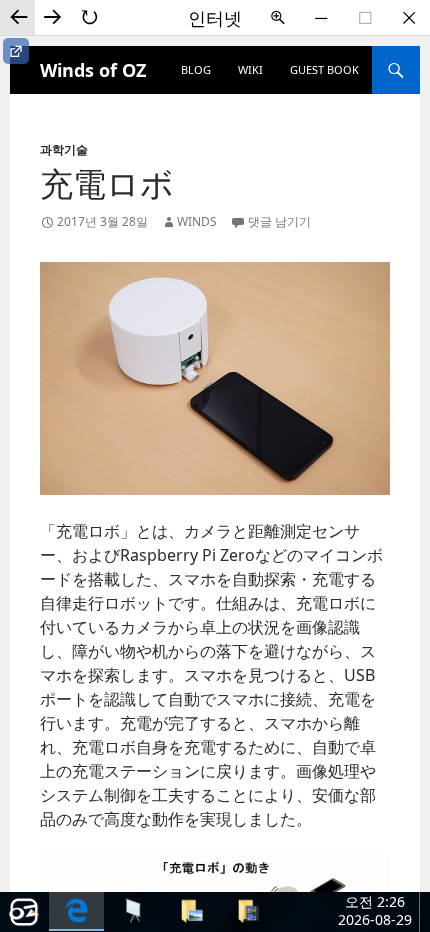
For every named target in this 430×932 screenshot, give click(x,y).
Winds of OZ (93, 70)
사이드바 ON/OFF (16, 51)
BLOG (196, 69)
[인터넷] (76, 911)
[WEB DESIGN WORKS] (133, 910)
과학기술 (64, 149)
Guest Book (324, 69)
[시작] (24, 912)
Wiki (250, 69)
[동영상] (247, 910)
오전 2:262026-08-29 (375, 910)
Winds (197, 221)
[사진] (190, 910)
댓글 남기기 (279, 221)
